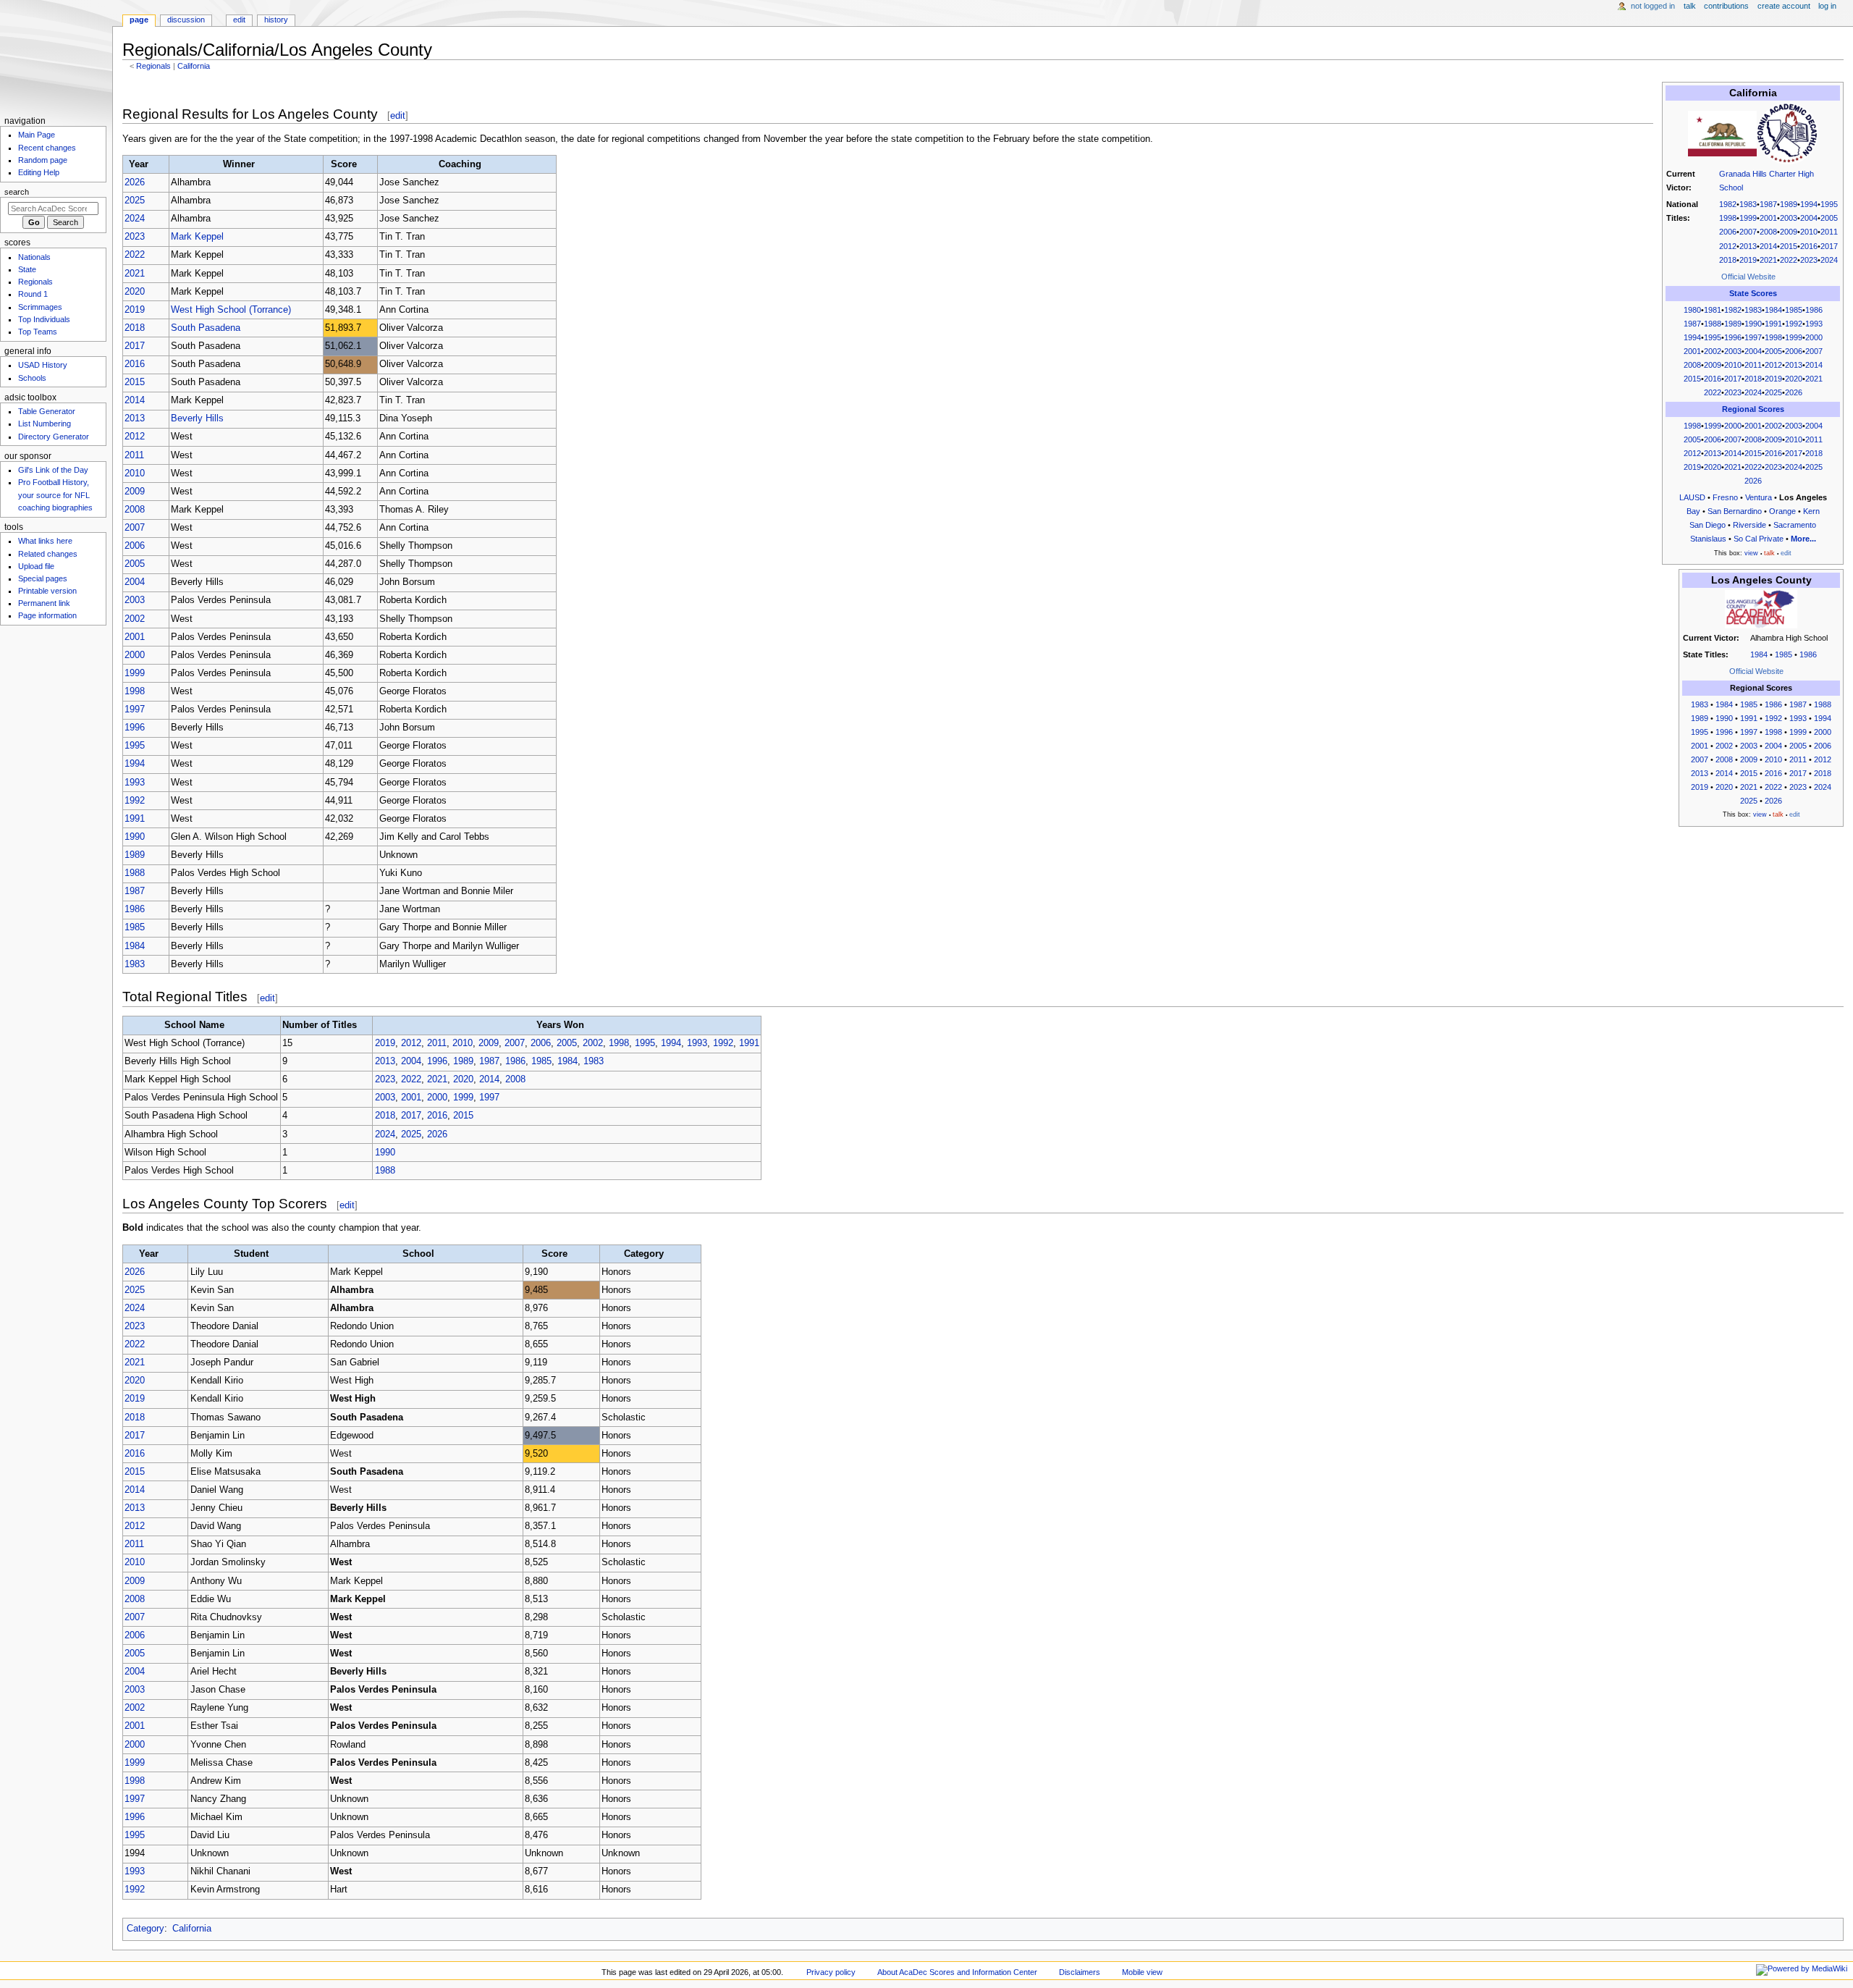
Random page (43, 160)
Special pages (43, 578)
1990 (1753, 324)
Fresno (1725, 497)
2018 (1728, 260)
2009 (1789, 232)
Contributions (1726, 6)
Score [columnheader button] (344, 164)
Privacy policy (831, 1972)
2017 (1829, 246)
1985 (1794, 310)
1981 (1713, 310)
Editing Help (39, 172)
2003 (1789, 218)
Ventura (1759, 497)
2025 (1773, 392)
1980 (1692, 310)
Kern (1811, 511)
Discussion (186, 20)
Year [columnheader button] (139, 164)
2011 (1829, 232)
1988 (1713, 324)
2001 (1768, 218)
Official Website (1748, 277)
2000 (1814, 337)
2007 (1748, 232)
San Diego (1708, 525)
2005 (1829, 218)
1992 (1794, 324)
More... (1803, 539)
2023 (1809, 260)
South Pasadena (206, 328)
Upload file (36, 566)
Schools (32, 378)
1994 (1809, 204)
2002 (1713, 351)
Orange (1782, 511)
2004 (1809, 218)
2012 (1728, 246)
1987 (1768, 204)
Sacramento (1795, 525)
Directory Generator (54, 437)
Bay (1693, 511)
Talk (1690, 6)
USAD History (43, 365)
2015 (1789, 246)
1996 (1733, 337)
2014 (1768, 246)
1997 (1753, 337)
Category (145, 1929)
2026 (1794, 392)
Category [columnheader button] (644, 1254)
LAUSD (1692, 497)
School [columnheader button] (418, 1254)
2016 (1809, 246)
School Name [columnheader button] (194, 1025)
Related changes (48, 554)
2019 (1748, 260)
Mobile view (1142, 1972)
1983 (1748, 204)
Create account (1784, 6)
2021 (1768, 260)
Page (139, 20)
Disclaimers (1080, 1972)
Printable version (47, 591)
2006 (1728, 232)
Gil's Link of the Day (53, 470)
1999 (1748, 218)
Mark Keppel (197, 237)
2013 (1748, 246)
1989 (1789, 204)
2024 (1829, 260)
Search (17, 192)
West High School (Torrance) (231, 310)
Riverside (1749, 525)
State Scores (1753, 293)
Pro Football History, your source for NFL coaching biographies (55, 494)
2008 (1768, 232)
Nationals (34, 257)
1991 (1773, 324)
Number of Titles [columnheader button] (320, 1025)
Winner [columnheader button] (239, 164)
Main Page (37, 135)
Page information (47, 615)
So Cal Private (1759, 539)
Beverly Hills (197, 418)
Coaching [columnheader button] (460, 164)
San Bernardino (1735, 511)
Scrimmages (40, 307)
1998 (1728, 218)
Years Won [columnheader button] (560, 1025)
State (27, 269)
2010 (1809, 232)
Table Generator (47, 411)
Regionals (153, 66)
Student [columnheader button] (251, 1254)
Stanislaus (1708, 539)
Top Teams (38, 332)
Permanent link (44, 603)
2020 (1794, 379)
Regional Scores (1753, 409)
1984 (1773, 310)
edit (398, 115)
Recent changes (47, 148)
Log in (1827, 6)
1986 (1814, 310)
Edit (239, 20)
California (194, 66)
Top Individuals (44, 319)
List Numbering (45, 424)
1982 (1728, 204)
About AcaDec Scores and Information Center (957, 1972)
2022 (1789, 260)
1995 (1829, 204)
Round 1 (33, 294)
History (276, 20)
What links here (45, 541)
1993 (1814, 324)
